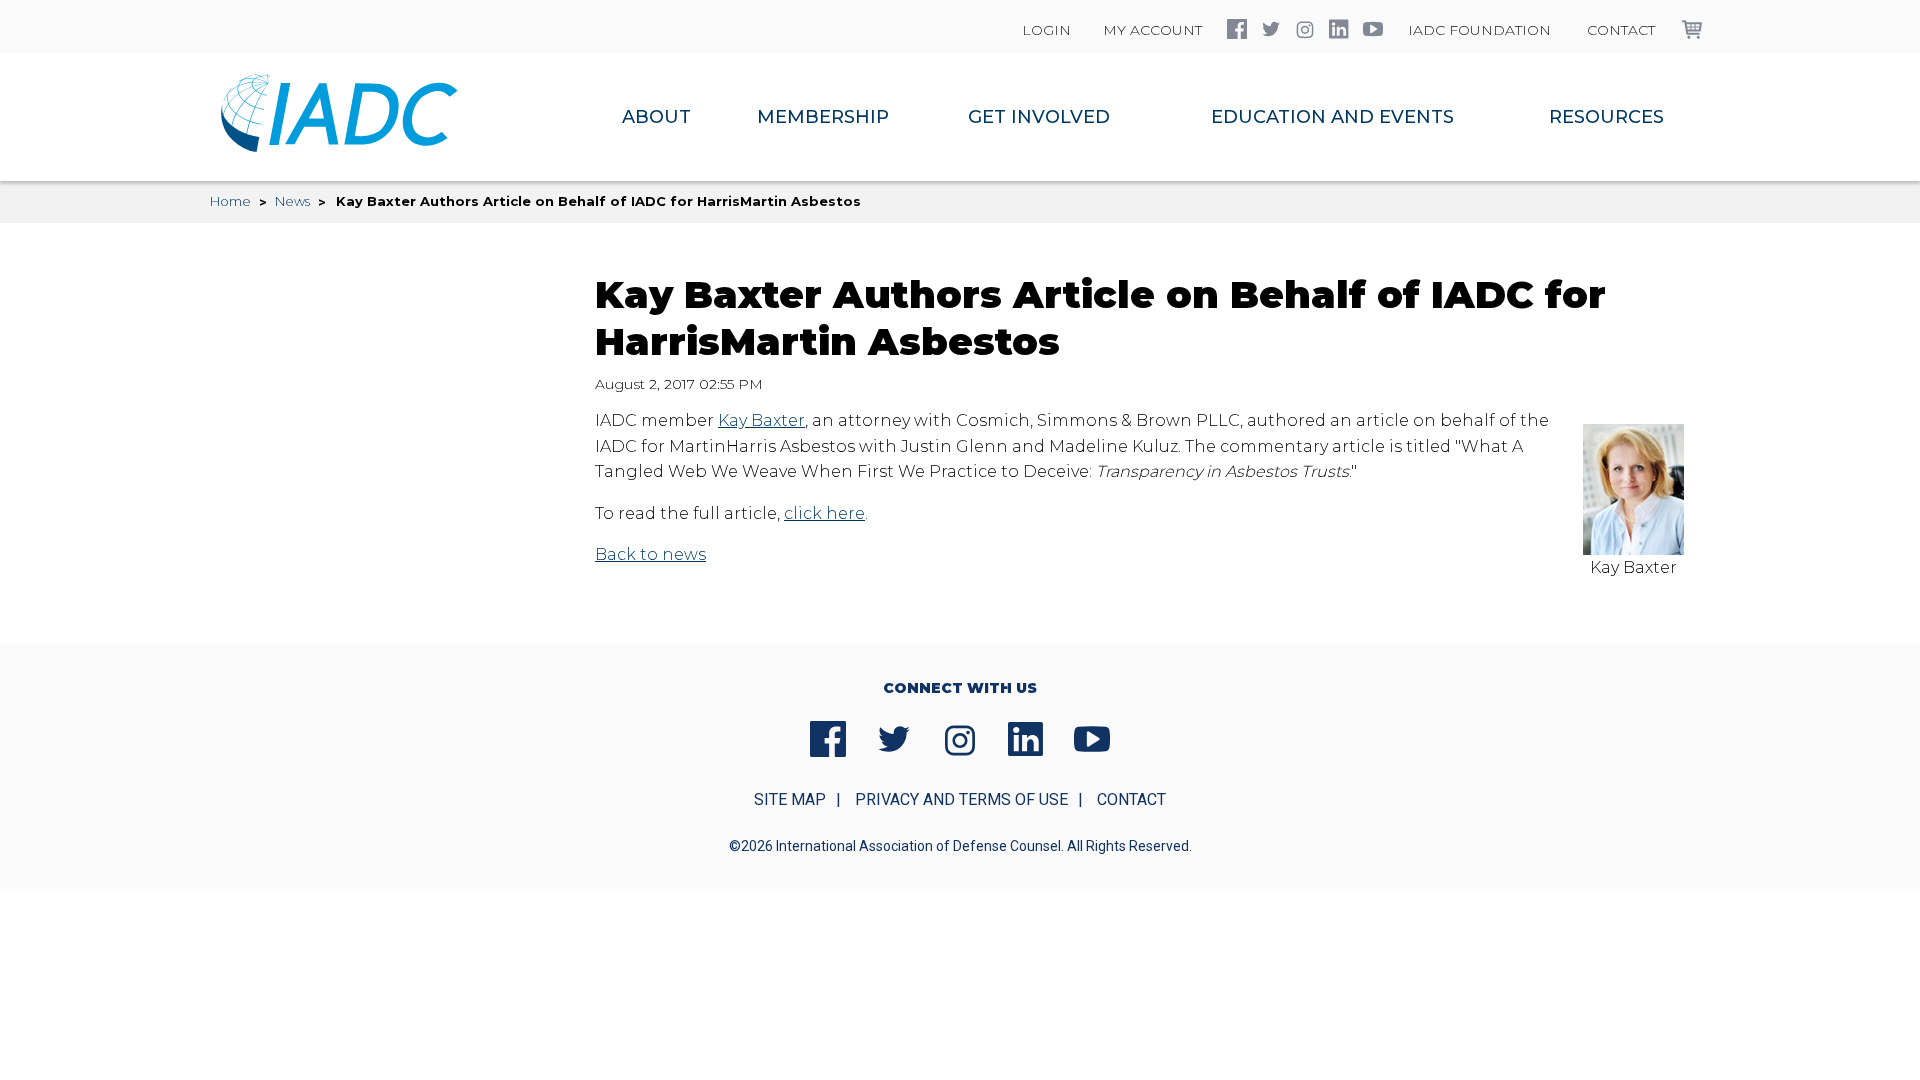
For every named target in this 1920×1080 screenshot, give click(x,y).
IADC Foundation (1479, 30)
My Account (1152, 30)
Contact (1621, 30)
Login (1046, 30)
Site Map (790, 799)
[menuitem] (656, 117)
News (292, 201)
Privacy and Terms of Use (961, 799)
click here (824, 513)
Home (230, 201)
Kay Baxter (761, 420)
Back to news (650, 554)
